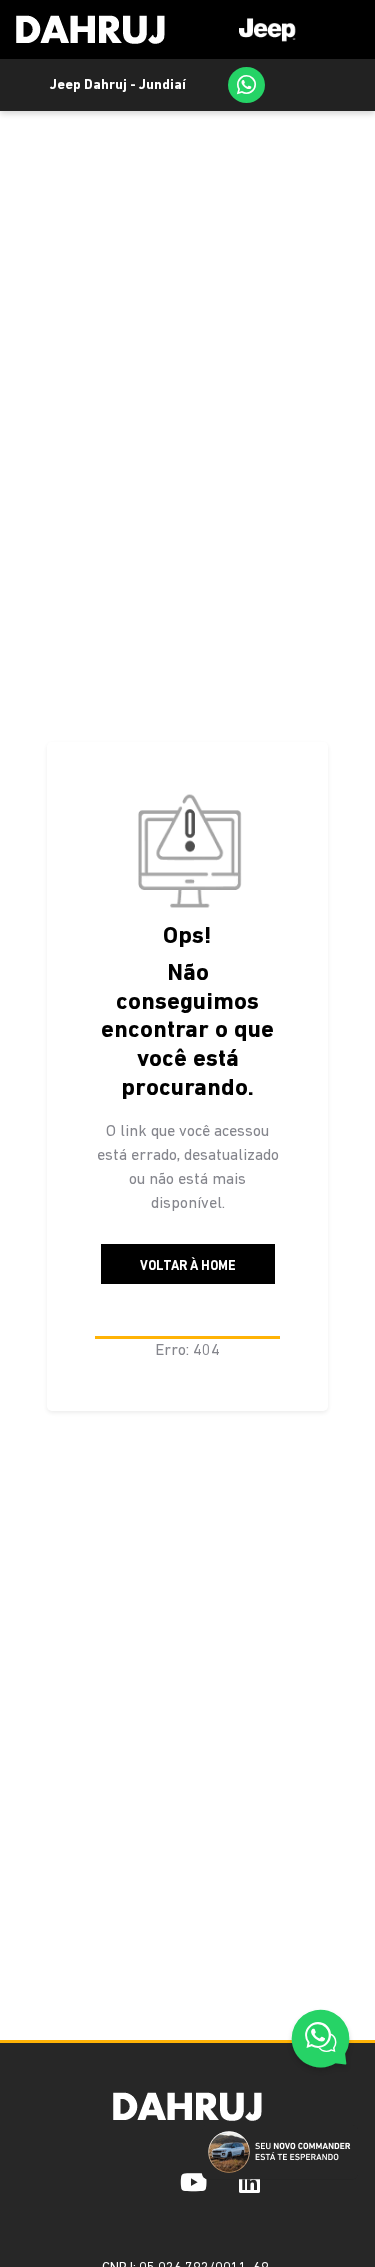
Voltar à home (188, 1266)
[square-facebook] (116, 2182)
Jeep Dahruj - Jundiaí (118, 85)
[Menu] (289, 29)
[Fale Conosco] (320, 2041)
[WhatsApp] (246, 85)
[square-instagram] (148, 2182)
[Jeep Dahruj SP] (91, 29)
